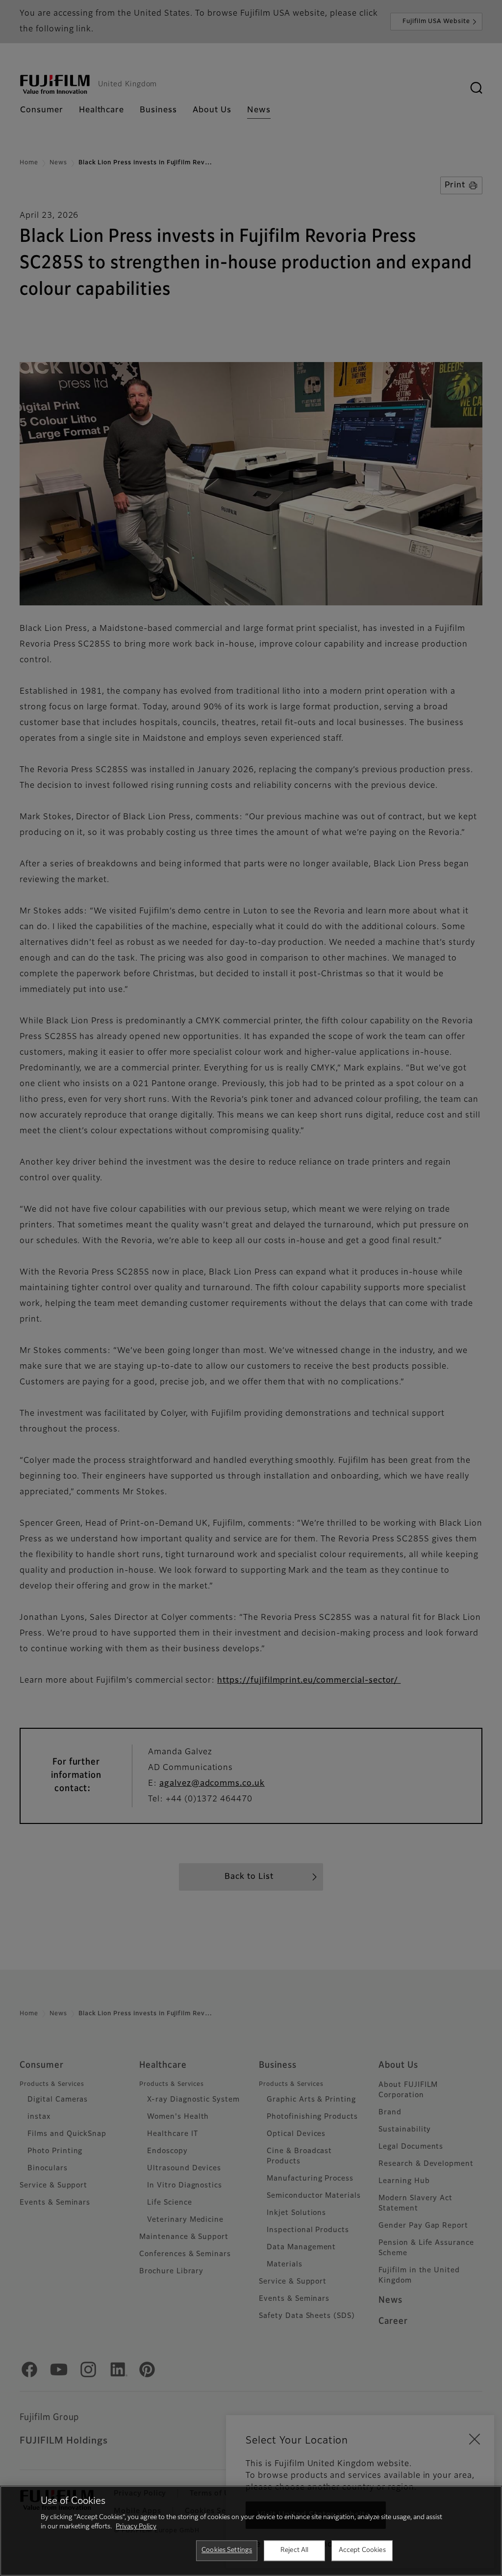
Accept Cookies (362, 2550)
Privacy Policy (136, 2527)
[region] (251, 2531)
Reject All (294, 2550)
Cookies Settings (227, 2550)
